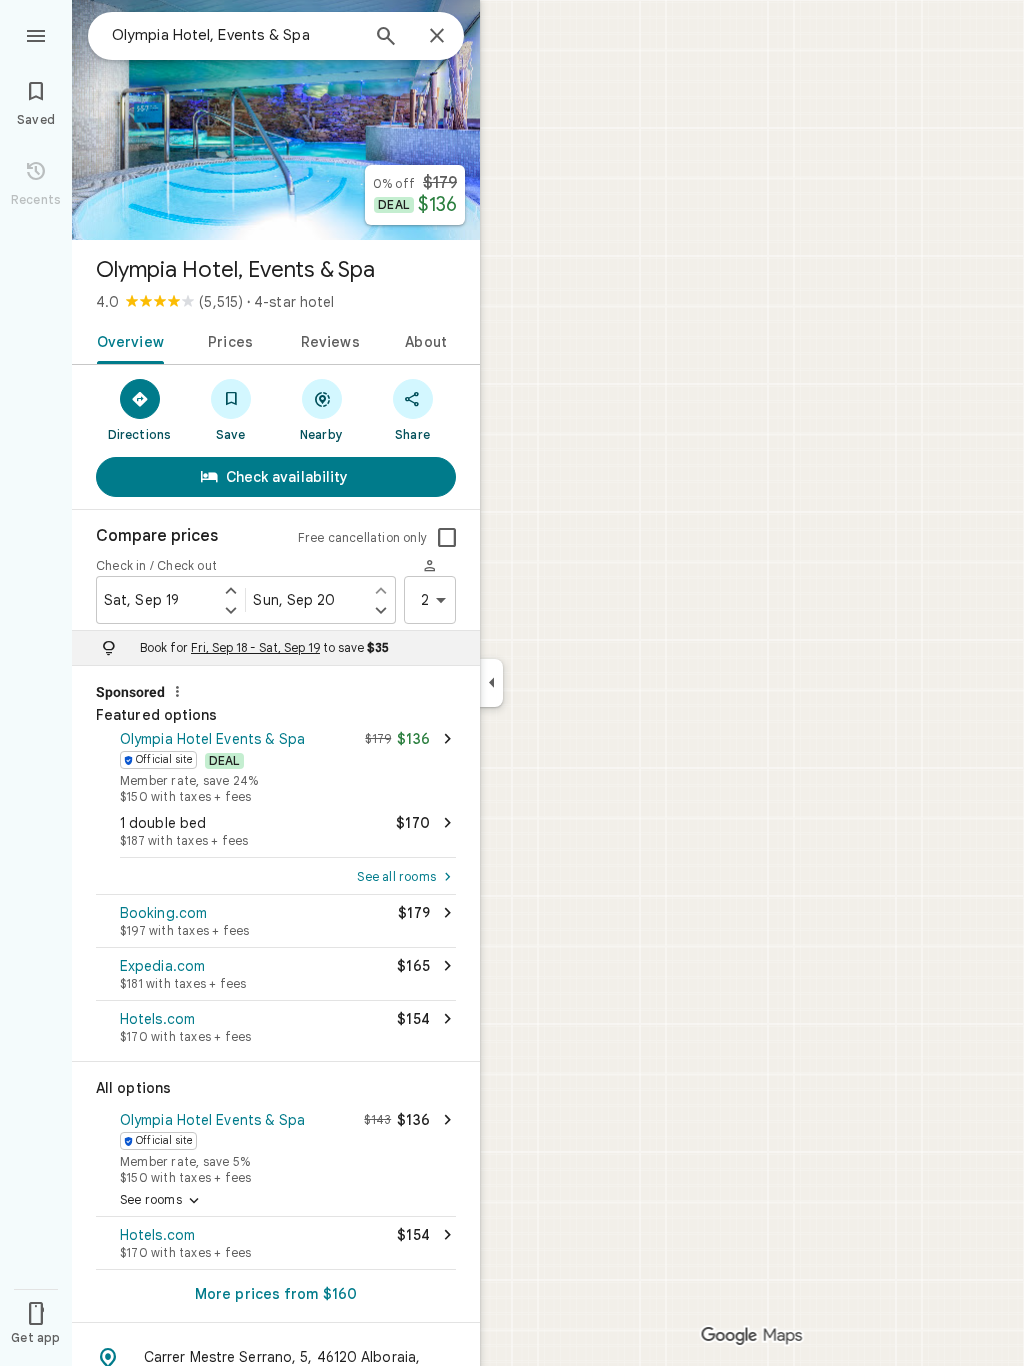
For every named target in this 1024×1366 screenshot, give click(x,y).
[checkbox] (447, 538)
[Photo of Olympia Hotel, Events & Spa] (276, 120)
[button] (276, 765)
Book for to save (264, 647)
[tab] (126, 340)
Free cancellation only (362, 537)
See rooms (161, 1201)
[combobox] (235, 35)
